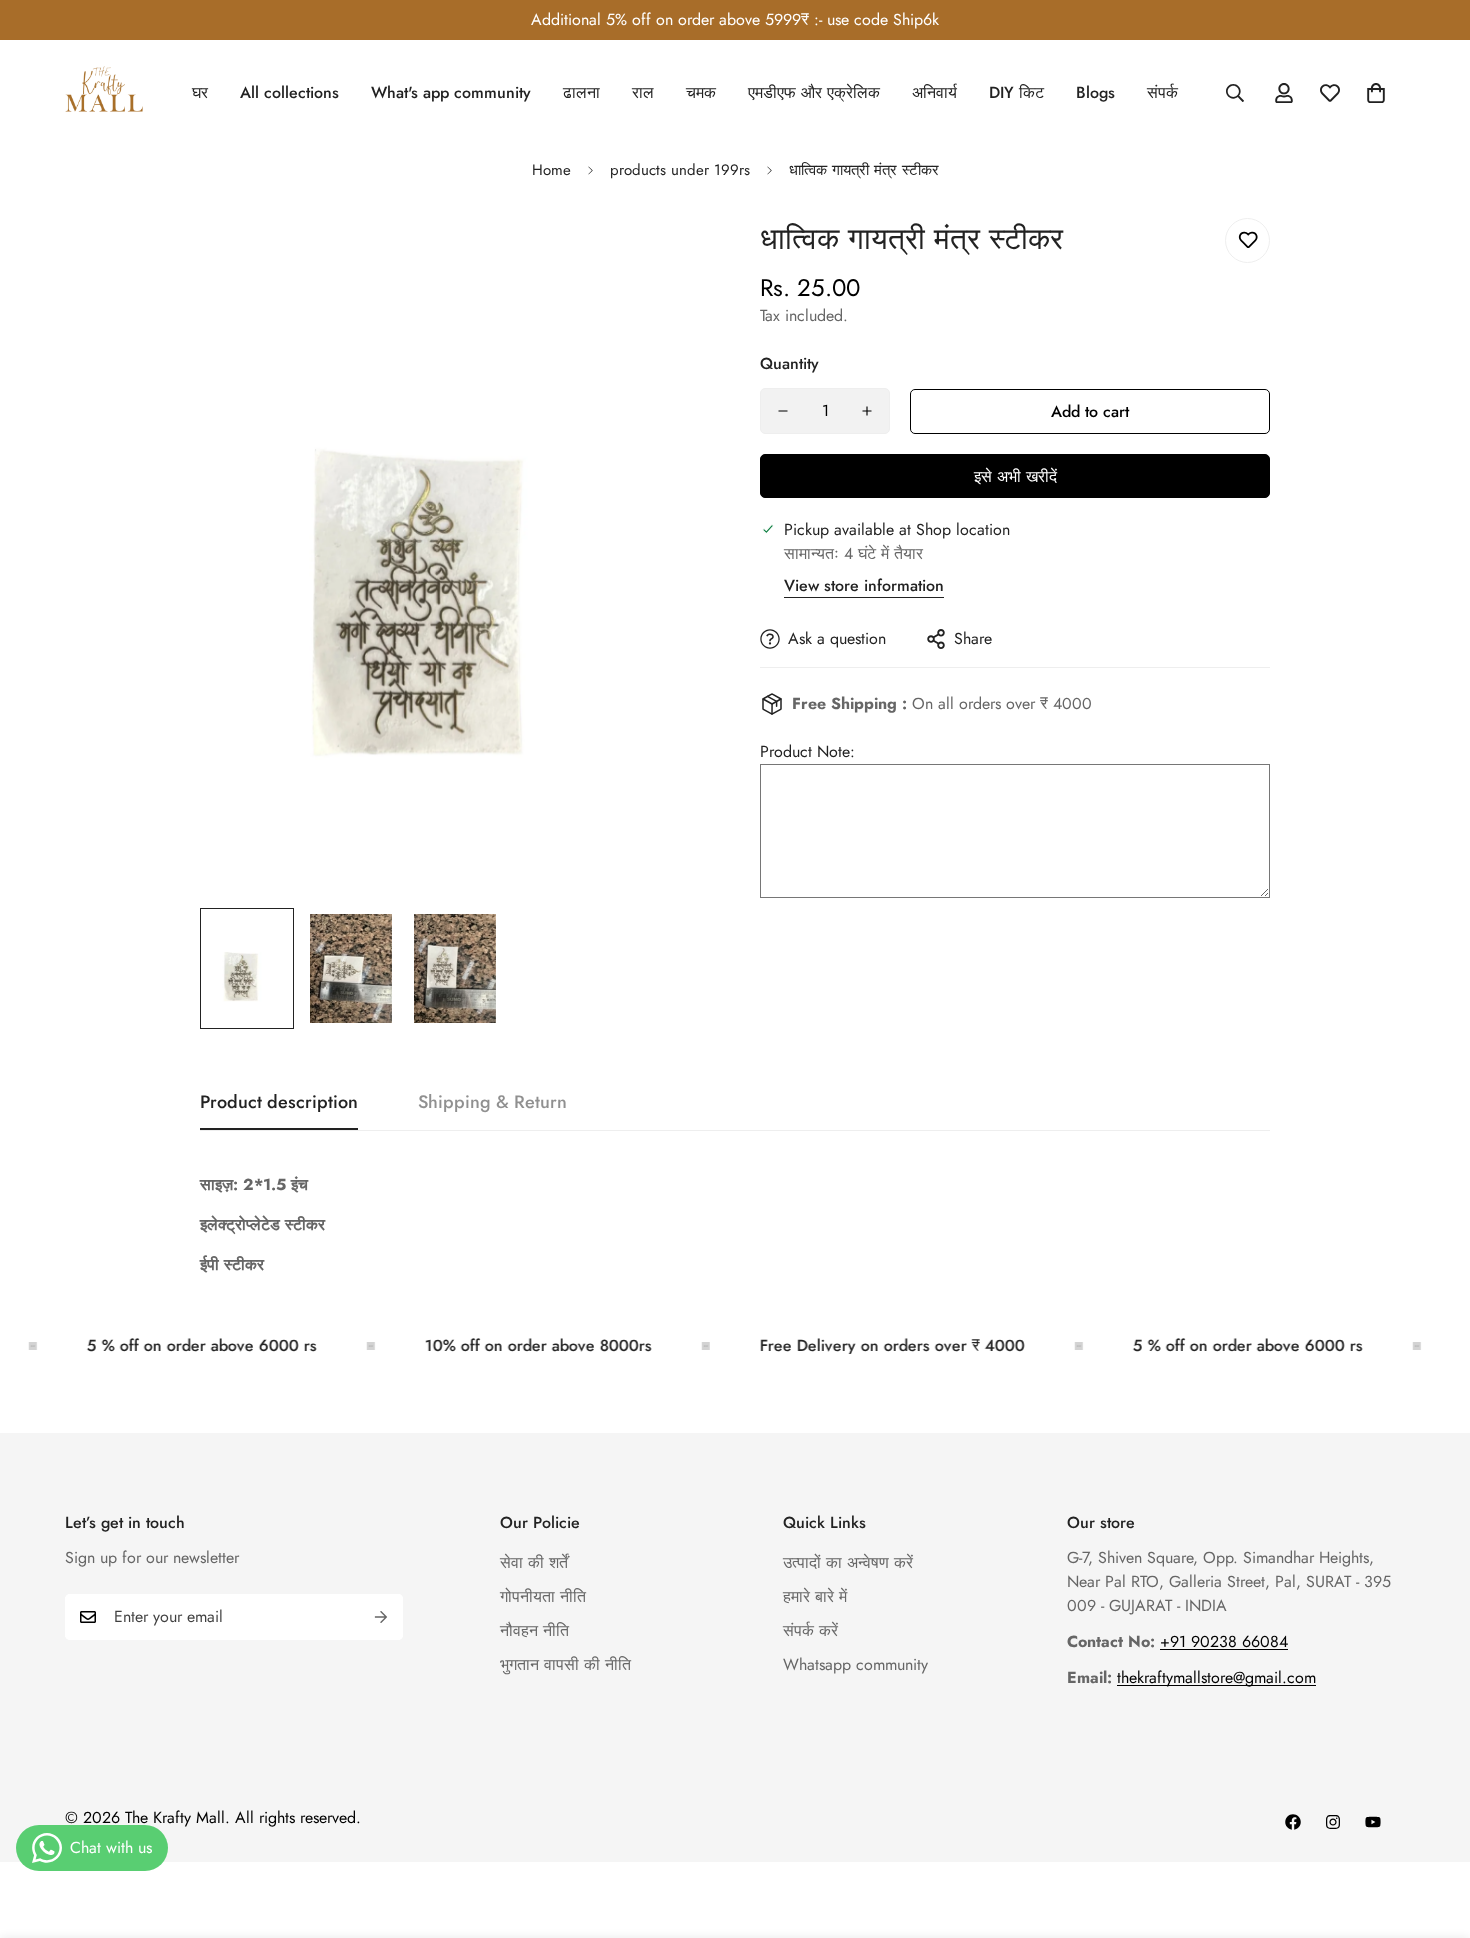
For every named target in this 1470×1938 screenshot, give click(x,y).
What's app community (451, 92)
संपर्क (1162, 92)
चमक (701, 92)
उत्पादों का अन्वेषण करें (848, 1562)
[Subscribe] (381, 1617)
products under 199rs (680, 170)
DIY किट (1016, 92)
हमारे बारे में (815, 1596)
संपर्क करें (810, 1630)
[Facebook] (1293, 1822)
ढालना (581, 92)
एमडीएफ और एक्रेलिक (814, 92)
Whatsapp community (855, 1664)
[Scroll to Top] (1431, 1829)
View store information (864, 585)
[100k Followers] (1333, 1822)
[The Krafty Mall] (105, 92)
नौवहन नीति (534, 1630)
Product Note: (807, 751)
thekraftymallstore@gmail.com (1216, 1677)
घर (200, 92)
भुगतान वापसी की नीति (565, 1664)
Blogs (1095, 92)
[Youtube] (1373, 1822)
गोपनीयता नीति (543, 1596)
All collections (289, 92)
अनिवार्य (934, 92)
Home (551, 170)
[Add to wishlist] (1247, 240)
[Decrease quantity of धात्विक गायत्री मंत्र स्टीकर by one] (783, 411)
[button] (1376, 93)
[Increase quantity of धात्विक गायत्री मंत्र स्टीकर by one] (867, 411)
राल (643, 92)
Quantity (789, 363)
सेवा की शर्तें (534, 1562)
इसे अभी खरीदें (1015, 476)
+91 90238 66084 (1224, 1641)
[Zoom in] (667, 255)
